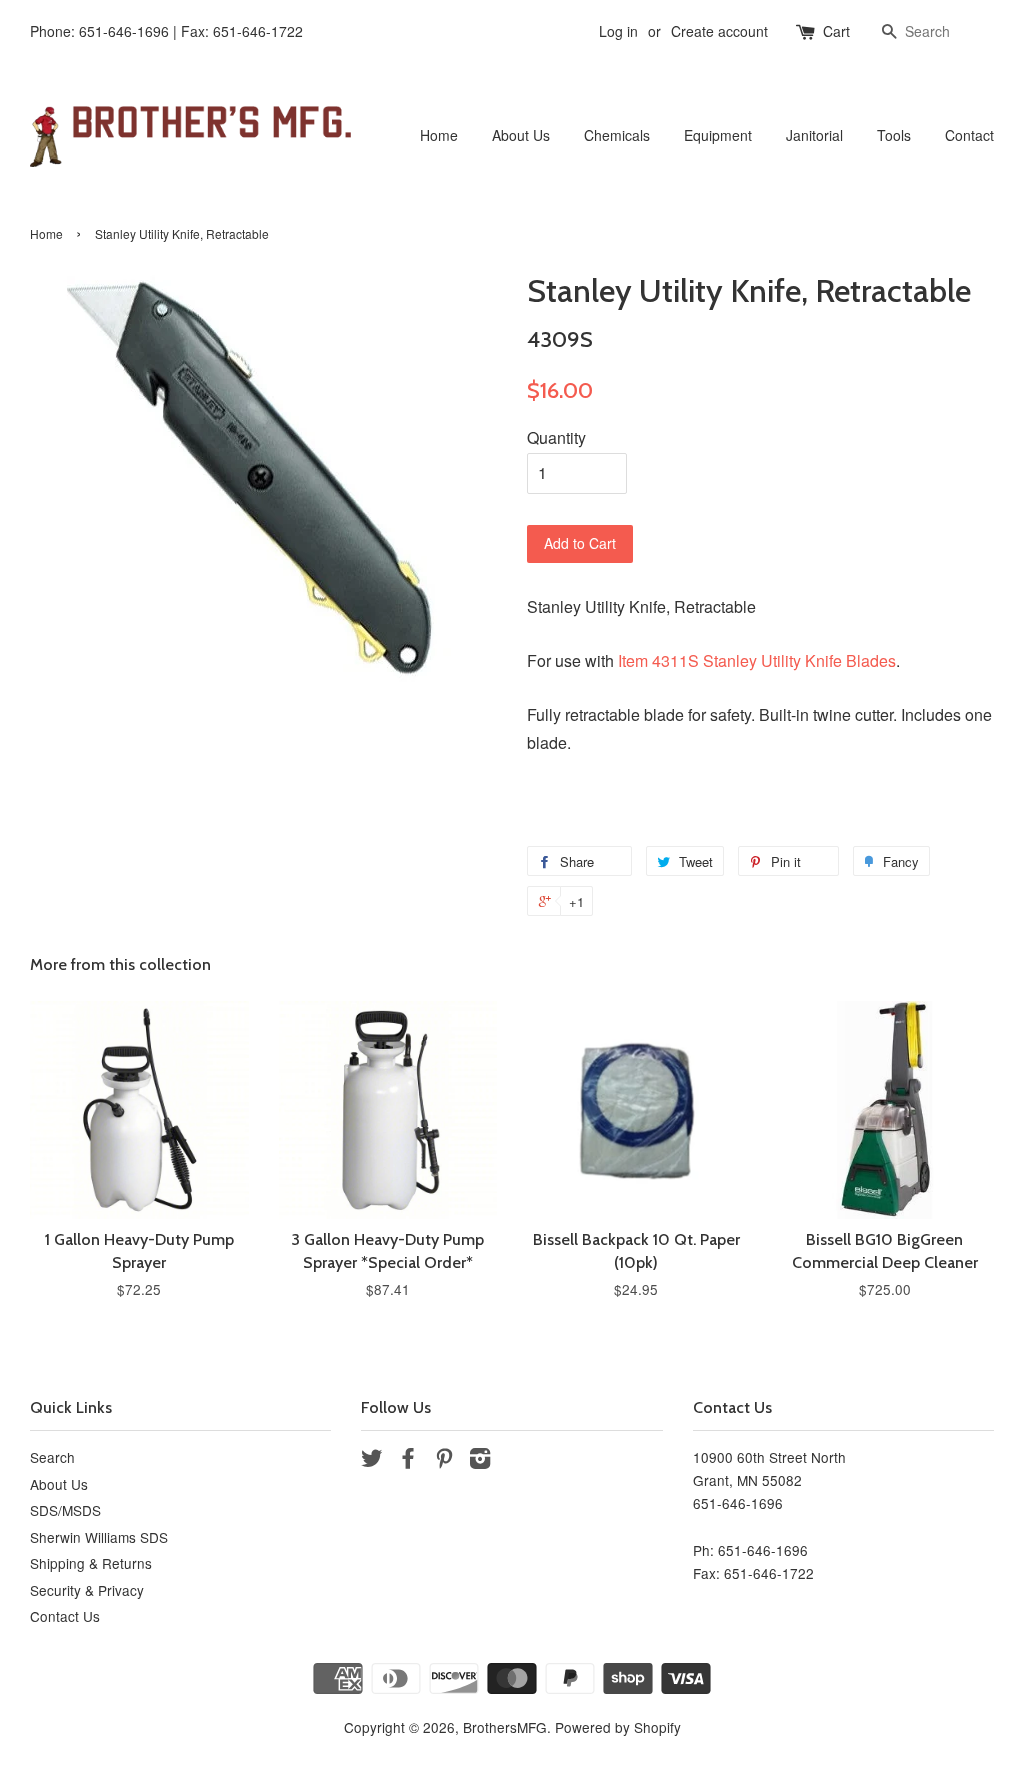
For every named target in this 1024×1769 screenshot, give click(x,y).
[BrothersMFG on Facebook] (408, 1461)
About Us (521, 135)
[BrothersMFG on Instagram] (480, 1461)
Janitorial (814, 135)
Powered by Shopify (618, 1727)
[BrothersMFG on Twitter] (372, 1461)
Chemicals (617, 135)
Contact (969, 135)
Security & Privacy (87, 1590)
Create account (719, 31)
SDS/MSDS (65, 1510)
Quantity (556, 437)
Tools (894, 135)
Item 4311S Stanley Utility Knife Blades (757, 660)
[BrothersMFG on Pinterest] (444, 1461)
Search (52, 1457)
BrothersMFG (505, 1727)
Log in (618, 31)
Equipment (718, 135)
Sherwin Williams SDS (99, 1537)
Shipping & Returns (91, 1563)
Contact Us (65, 1616)
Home (439, 135)
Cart (836, 31)
